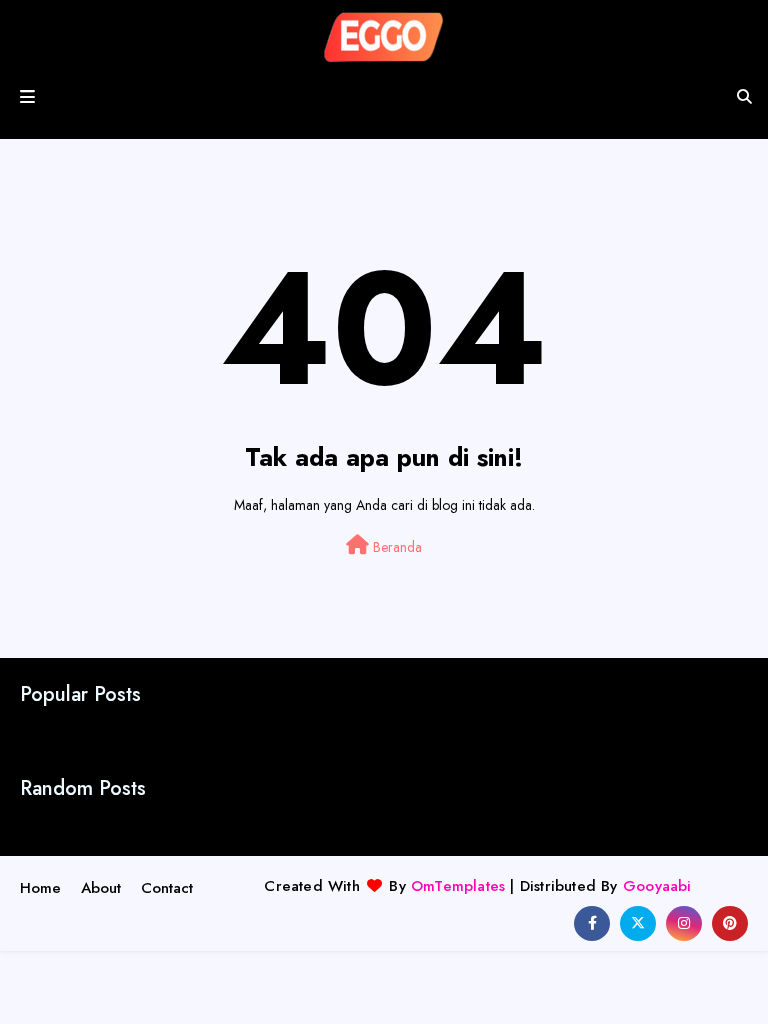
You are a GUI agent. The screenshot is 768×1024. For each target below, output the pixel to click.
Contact (167, 888)
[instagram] (684, 923)
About (101, 888)
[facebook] (592, 923)
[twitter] (638, 923)
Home (40, 888)
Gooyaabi (657, 886)
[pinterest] (730, 923)
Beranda (395, 547)
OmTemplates (458, 886)
